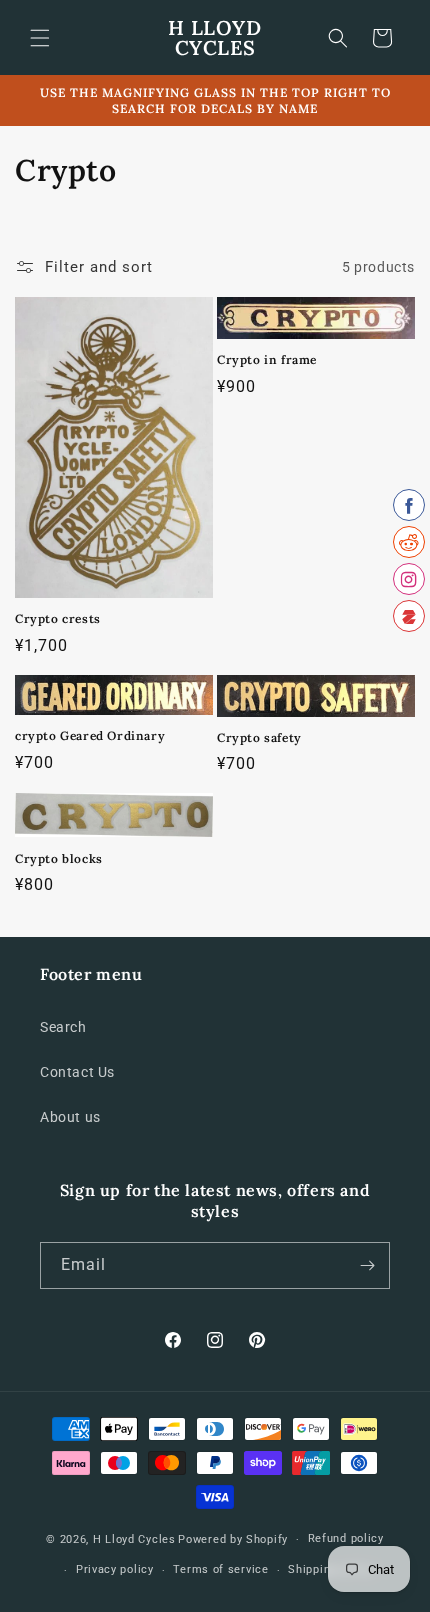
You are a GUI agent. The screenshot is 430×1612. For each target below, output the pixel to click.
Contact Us (77, 1072)
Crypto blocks (59, 858)
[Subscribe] (367, 1265)
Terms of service (220, 1569)
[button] (40, 38)
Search (63, 1027)
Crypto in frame (267, 359)
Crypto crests (58, 618)
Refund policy (346, 1538)
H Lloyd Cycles (134, 1539)
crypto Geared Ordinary (90, 735)
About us (70, 1117)
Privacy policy (115, 1569)
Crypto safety (259, 737)
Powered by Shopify (233, 1539)
